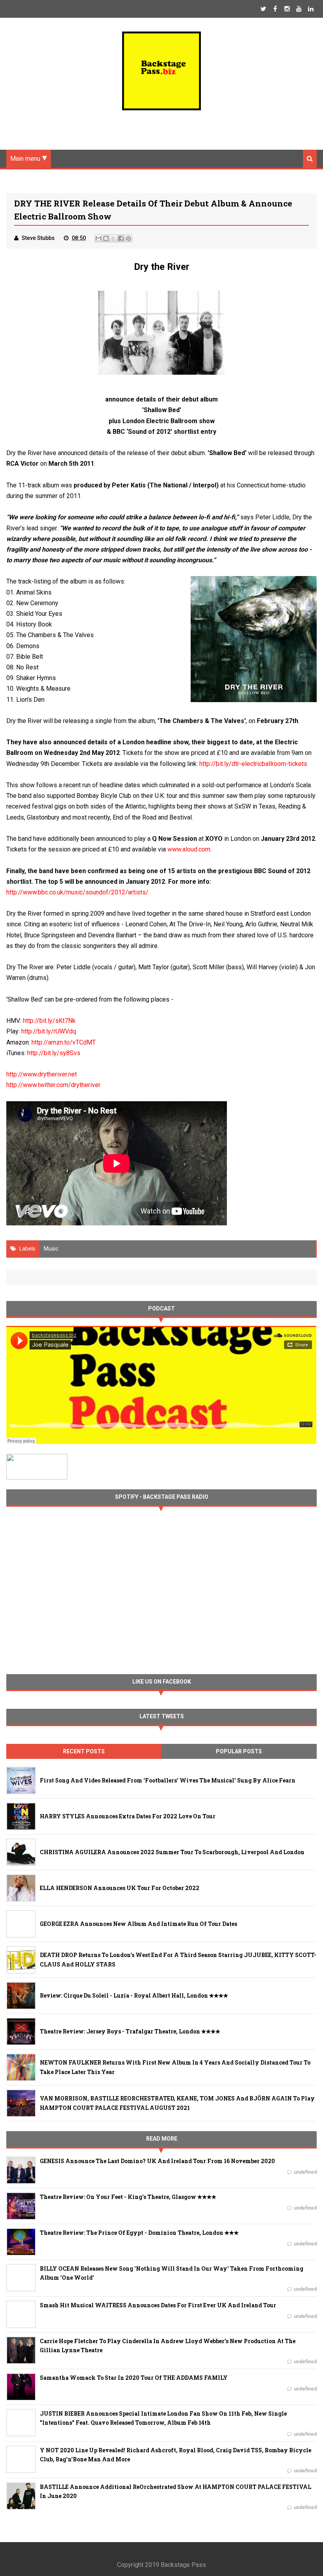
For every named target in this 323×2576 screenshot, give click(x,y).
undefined (305, 2172)
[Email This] (98, 238)
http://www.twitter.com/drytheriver (53, 1085)
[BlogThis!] (106, 238)
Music (51, 1249)
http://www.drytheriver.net (42, 1074)
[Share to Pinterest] (128, 238)
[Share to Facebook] (121, 238)
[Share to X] (113, 238)
